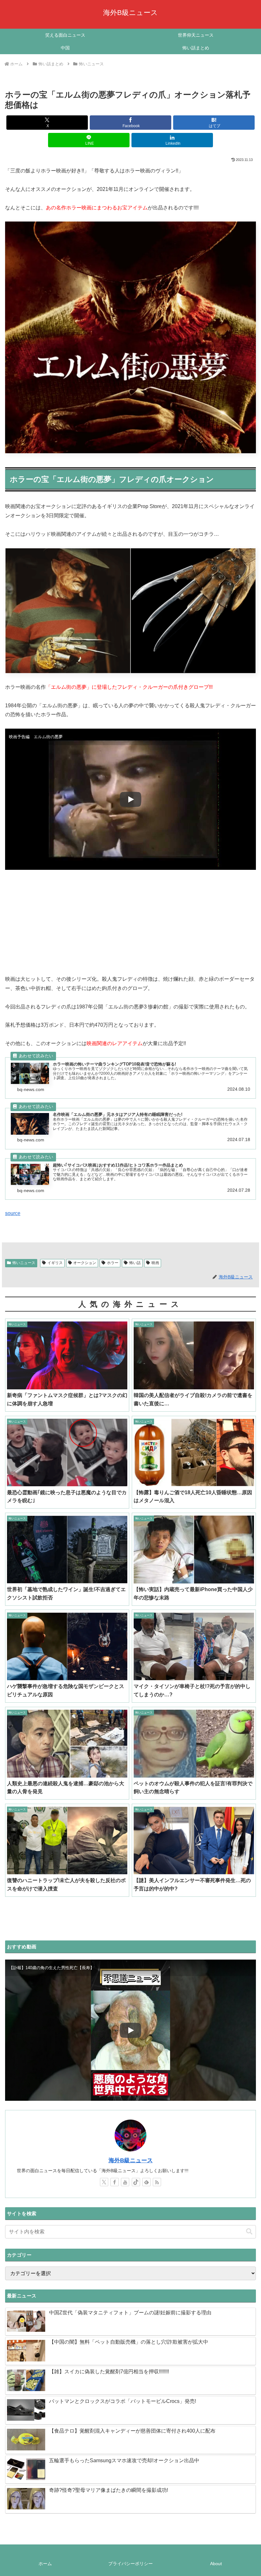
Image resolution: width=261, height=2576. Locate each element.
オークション (85, 1263)
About (216, 2564)
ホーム (45, 2564)
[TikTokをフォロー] (136, 2182)
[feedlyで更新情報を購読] (146, 2182)
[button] (249, 2232)
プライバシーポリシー (130, 2564)
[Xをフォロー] (104, 2182)
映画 (155, 1263)
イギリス (55, 1263)
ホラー (113, 1263)
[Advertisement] (130, 921)
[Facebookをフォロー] (115, 2182)
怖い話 (135, 1263)
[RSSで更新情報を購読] (157, 2182)
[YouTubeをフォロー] (125, 2182)
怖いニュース (24, 1263)
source (13, 1213)
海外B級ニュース (131, 2160)
